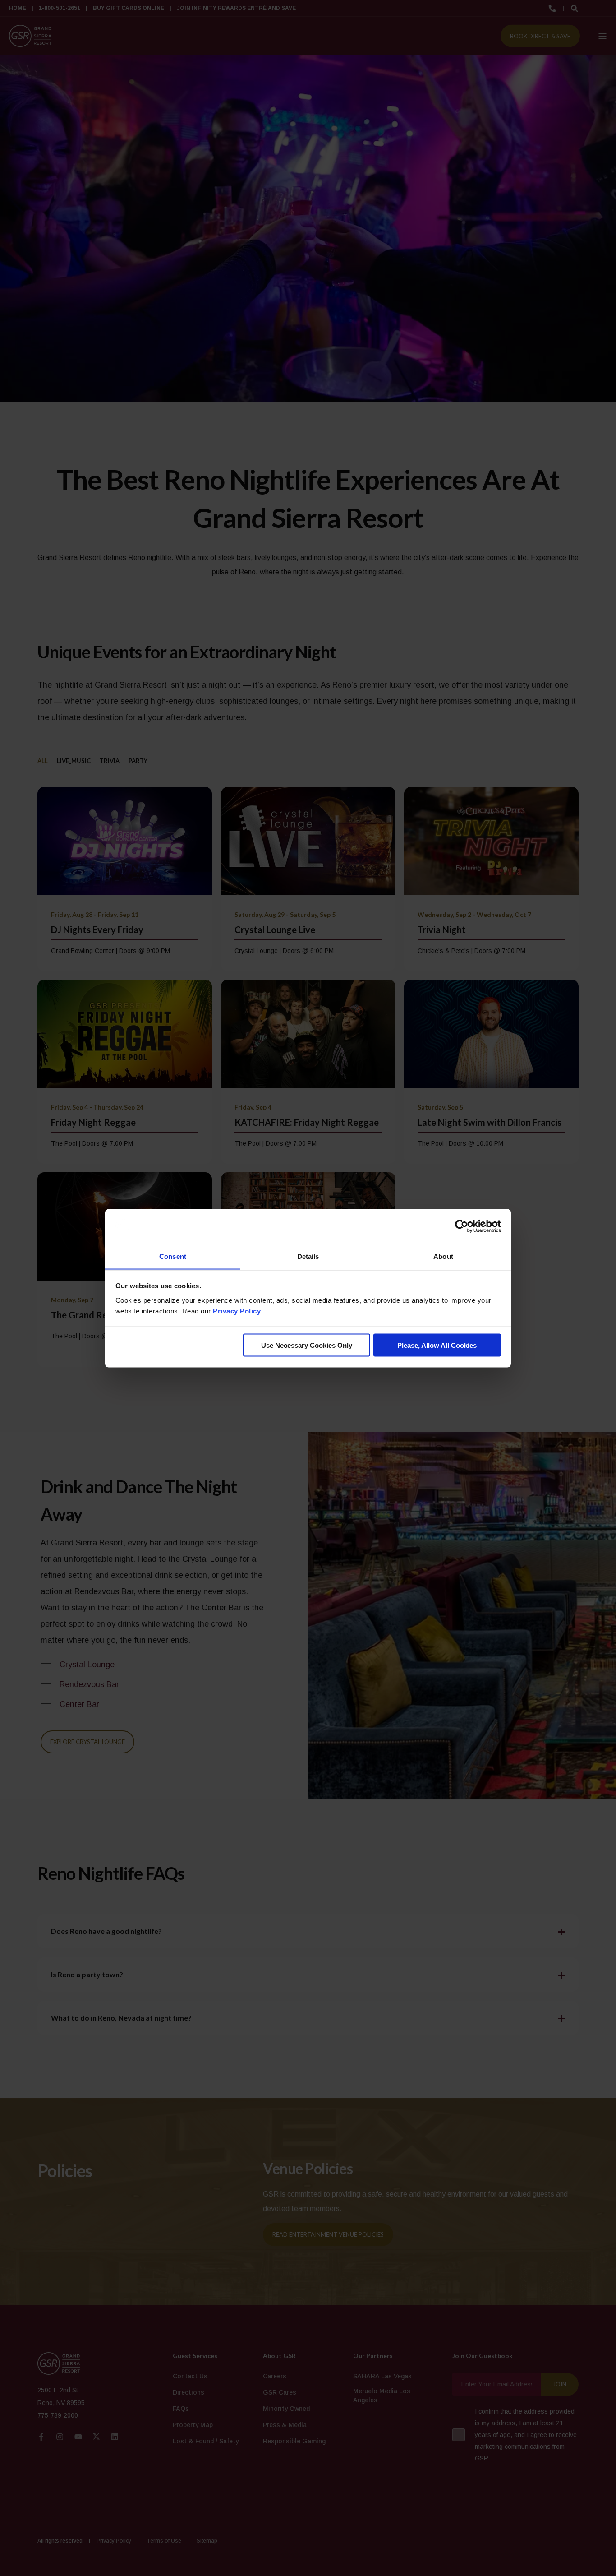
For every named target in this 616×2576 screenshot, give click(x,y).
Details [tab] (308, 1256)
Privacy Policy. (238, 1311)
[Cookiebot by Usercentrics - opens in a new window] (462, 1226)
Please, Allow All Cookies (437, 1345)
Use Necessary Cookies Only (307, 1345)
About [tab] (443, 1256)
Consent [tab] (173, 1256)
